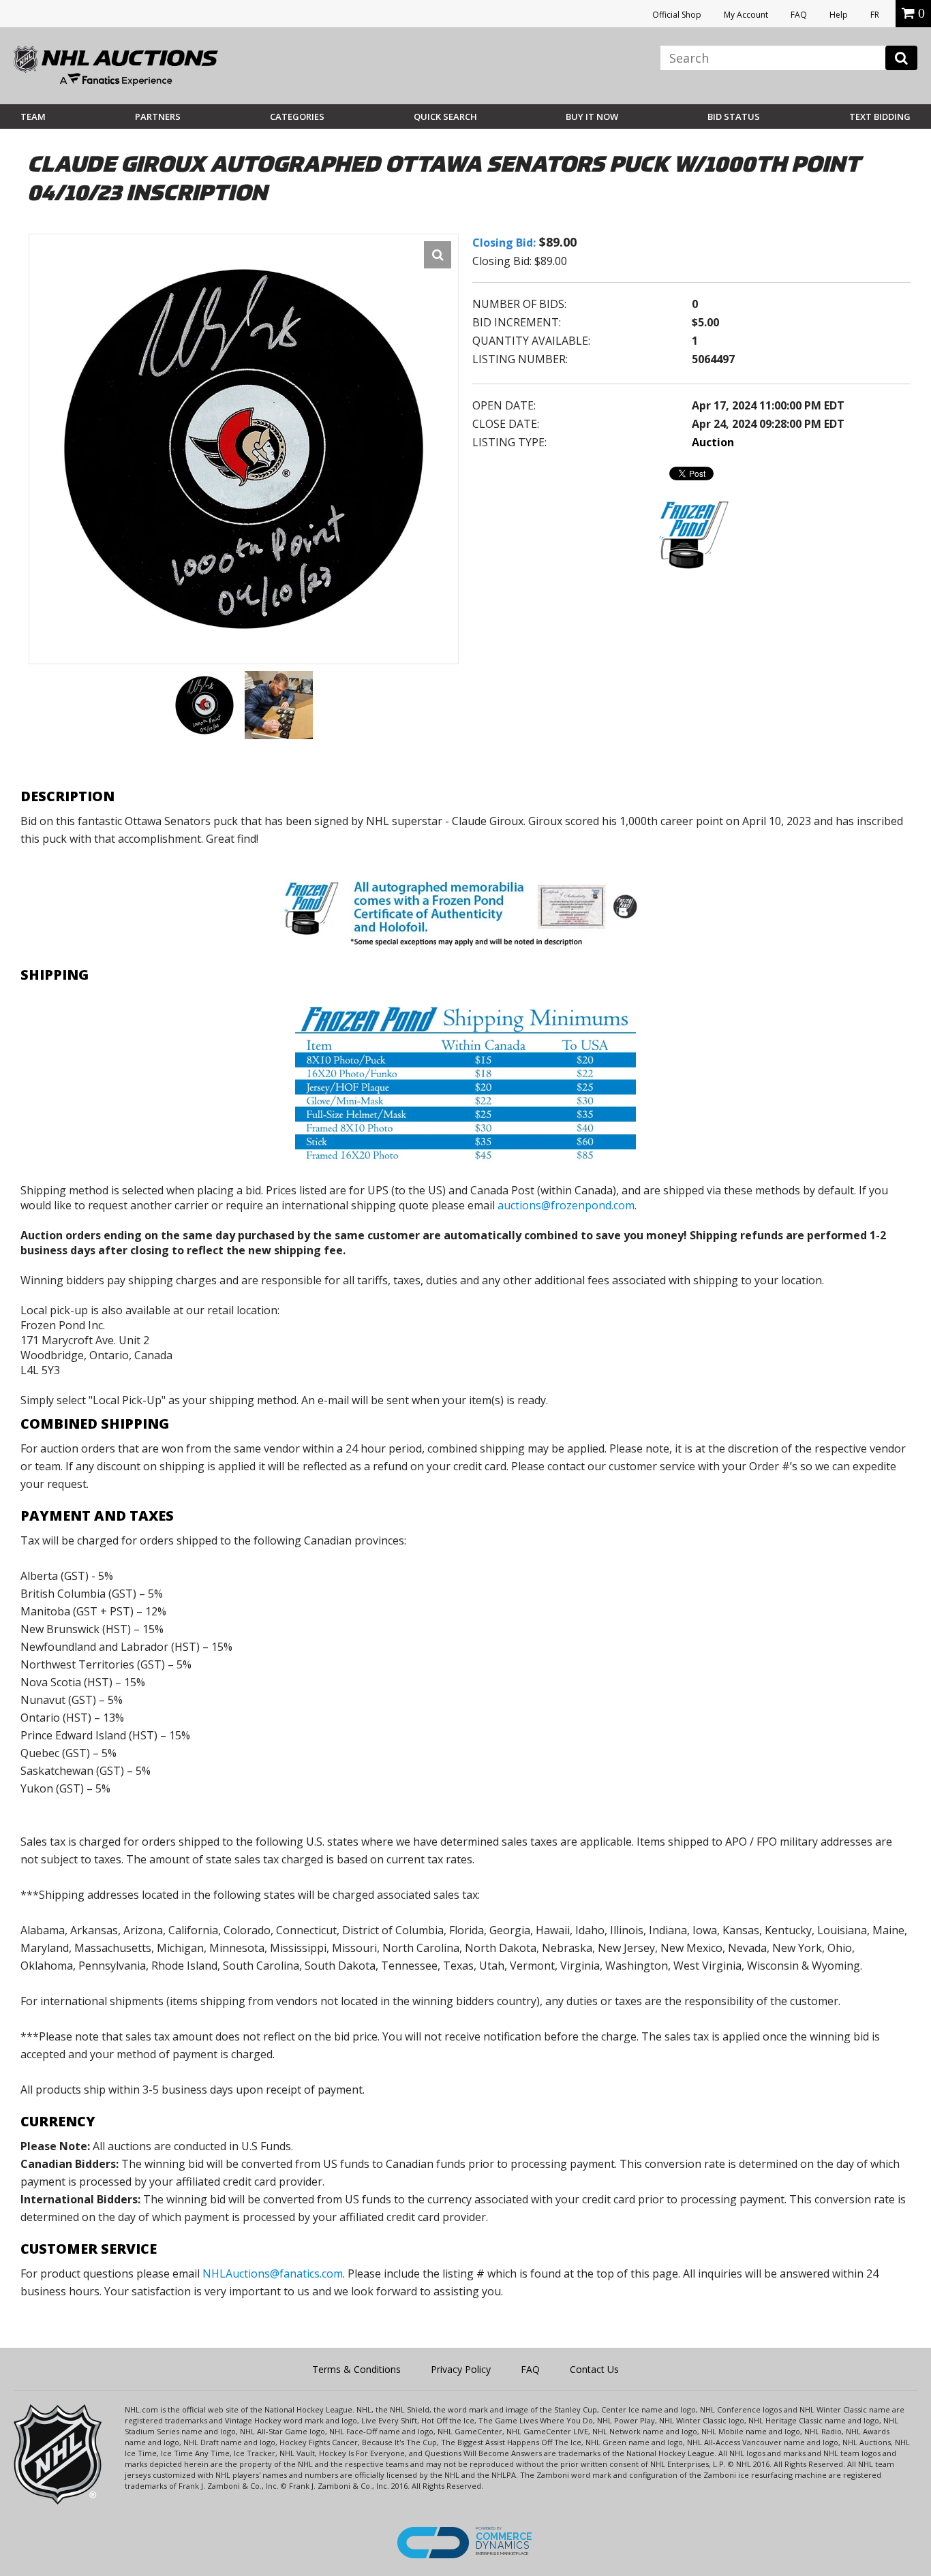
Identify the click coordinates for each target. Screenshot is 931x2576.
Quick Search (445, 117)
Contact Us (594, 2369)
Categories (297, 117)
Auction (713, 442)
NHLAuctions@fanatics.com (273, 2274)
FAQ (799, 15)
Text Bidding (880, 117)
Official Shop (677, 15)
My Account (746, 15)
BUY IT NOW (592, 117)
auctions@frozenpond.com (566, 1205)
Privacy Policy (461, 2369)
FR (875, 15)
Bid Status (734, 117)
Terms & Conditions (356, 2369)
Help (839, 15)
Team (33, 117)
